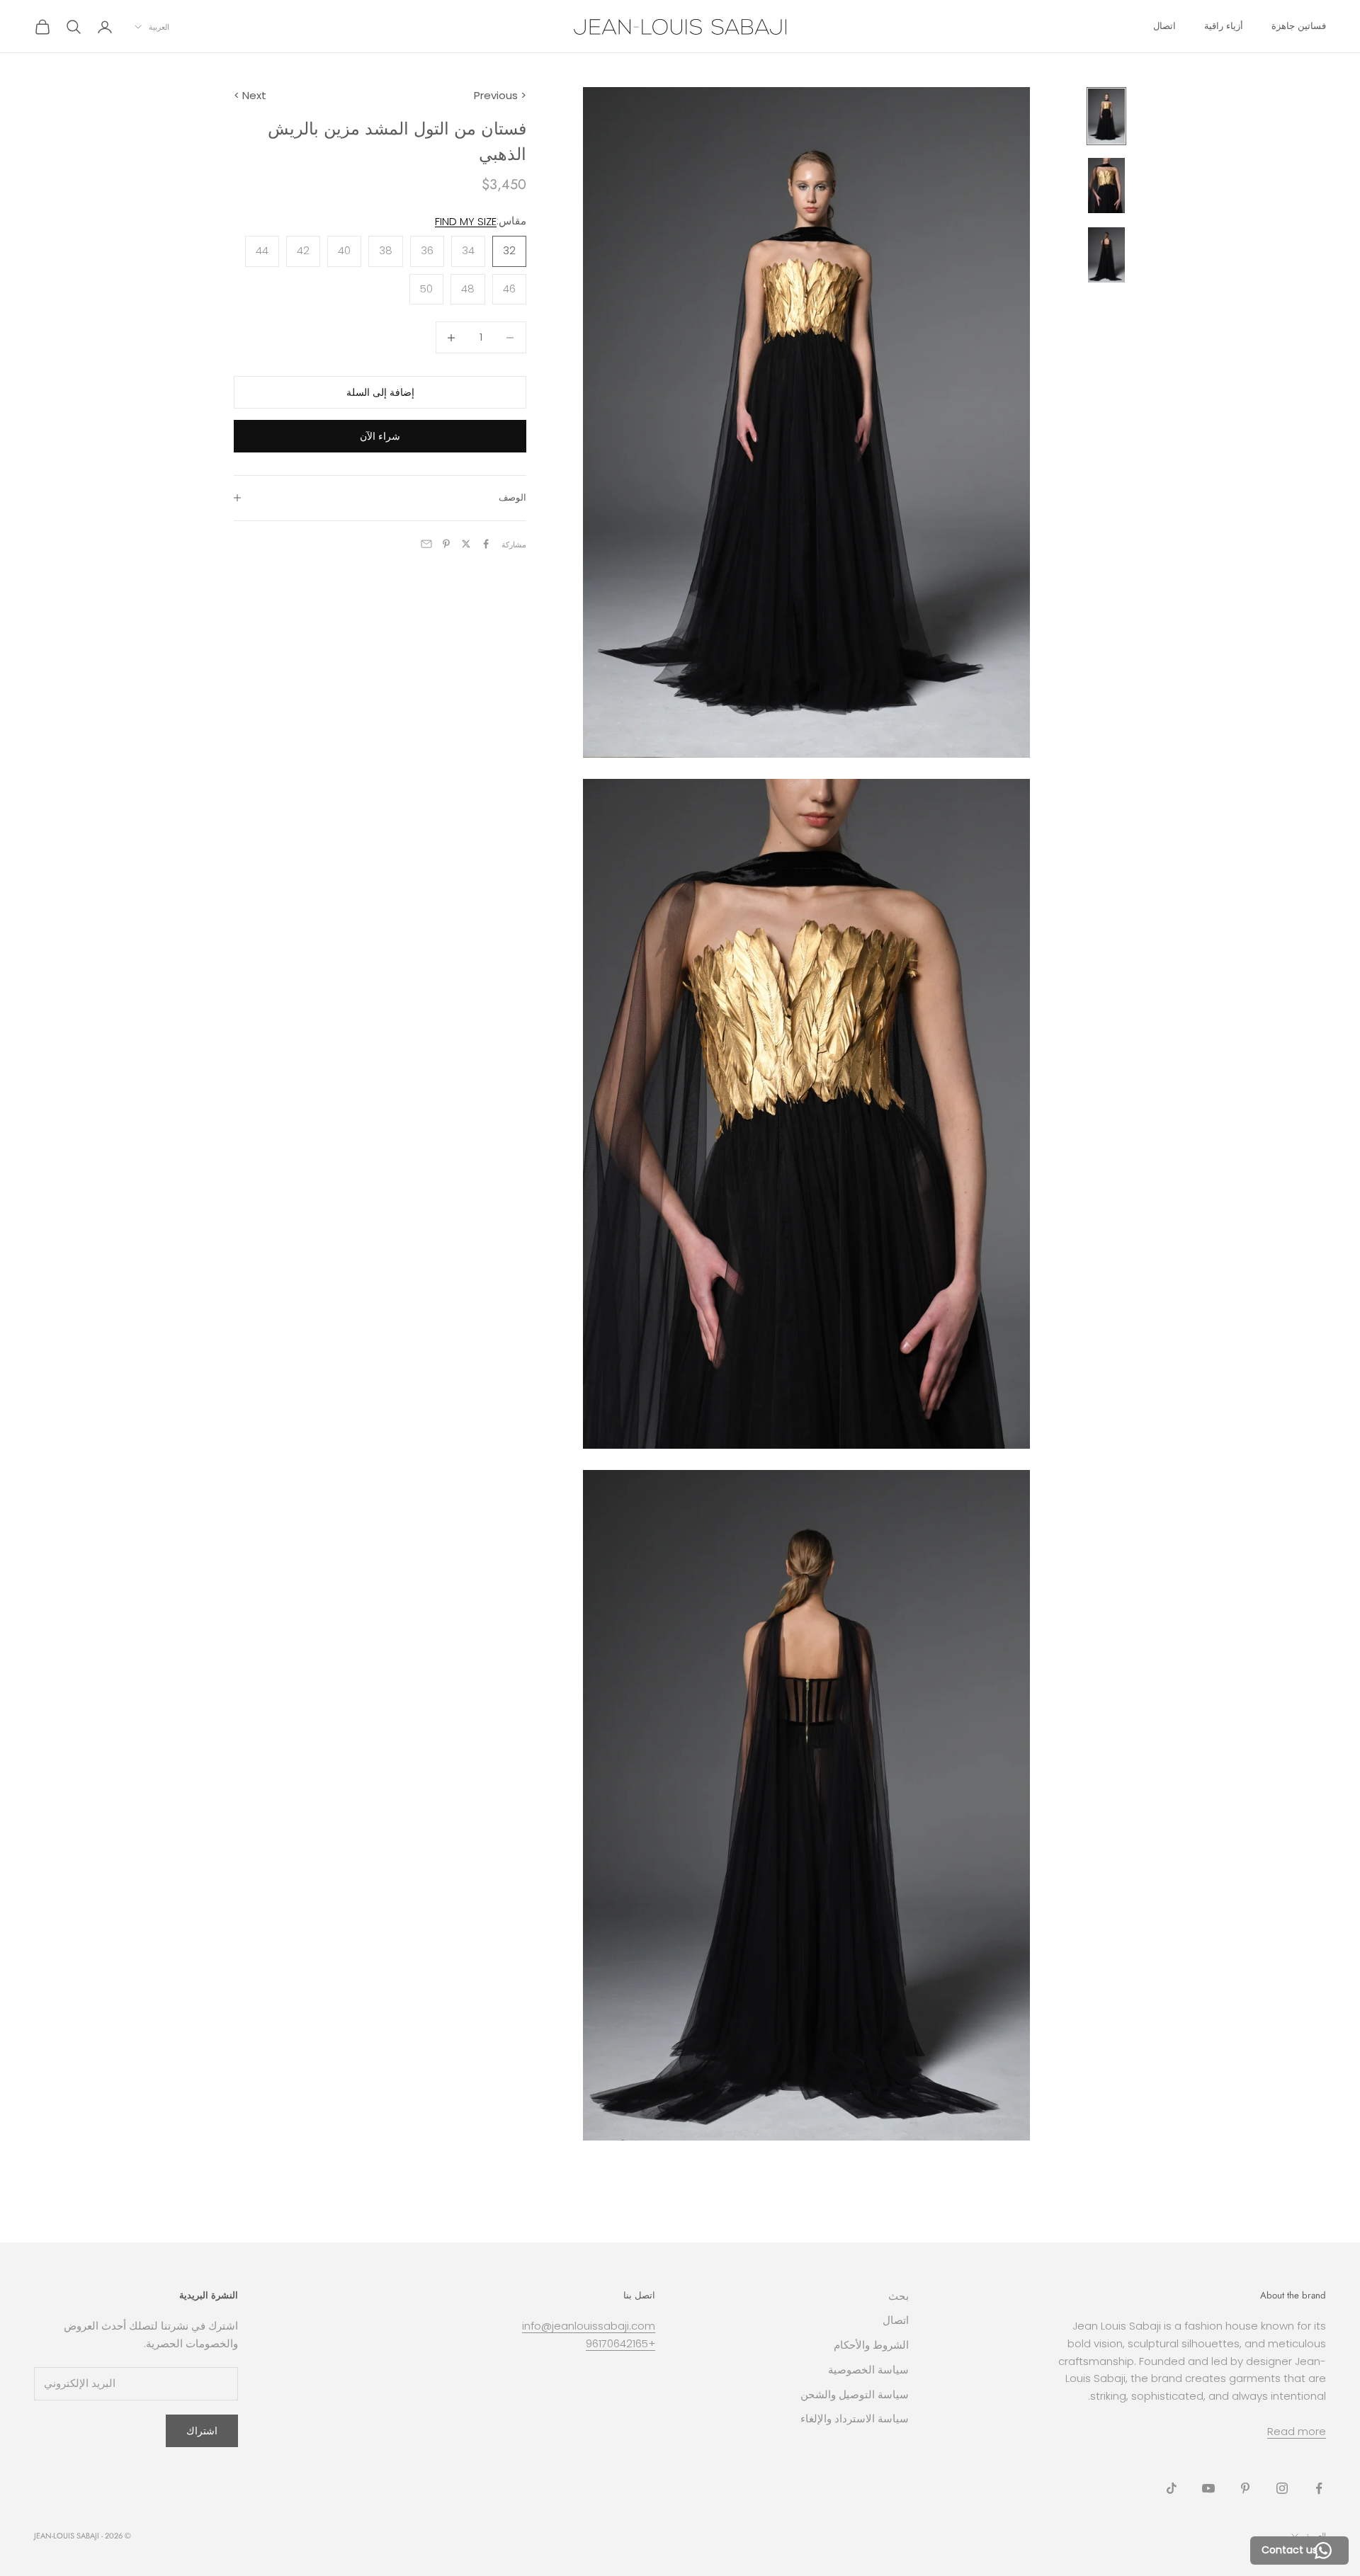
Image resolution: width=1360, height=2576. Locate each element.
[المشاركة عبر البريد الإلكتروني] (426, 544)
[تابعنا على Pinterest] (1245, 2488)
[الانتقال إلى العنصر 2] (1106, 186)
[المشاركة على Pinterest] (446, 544)
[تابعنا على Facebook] (1319, 2488)
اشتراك (202, 2431)
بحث (899, 2296)
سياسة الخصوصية (868, 2370)
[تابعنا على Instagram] (1282, 2488)
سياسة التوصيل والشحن (855, 2394)
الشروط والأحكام (871, 2345)
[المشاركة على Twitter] (466, 544)
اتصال (1164, 26)
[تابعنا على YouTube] (1208, 2488)
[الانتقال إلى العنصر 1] (1106, 116)
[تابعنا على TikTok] (1172, 2488)
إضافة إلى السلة (380, 392)
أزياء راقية (1224, 26)
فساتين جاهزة (1299, 26)
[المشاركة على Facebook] (486, 544)
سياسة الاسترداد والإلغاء (855, 2418)
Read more (1297, 2431)
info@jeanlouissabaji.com (589, 2326)
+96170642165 (620, 2343)
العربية (159, 27)
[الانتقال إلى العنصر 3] (1106, 255)
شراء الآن (380, 435)
